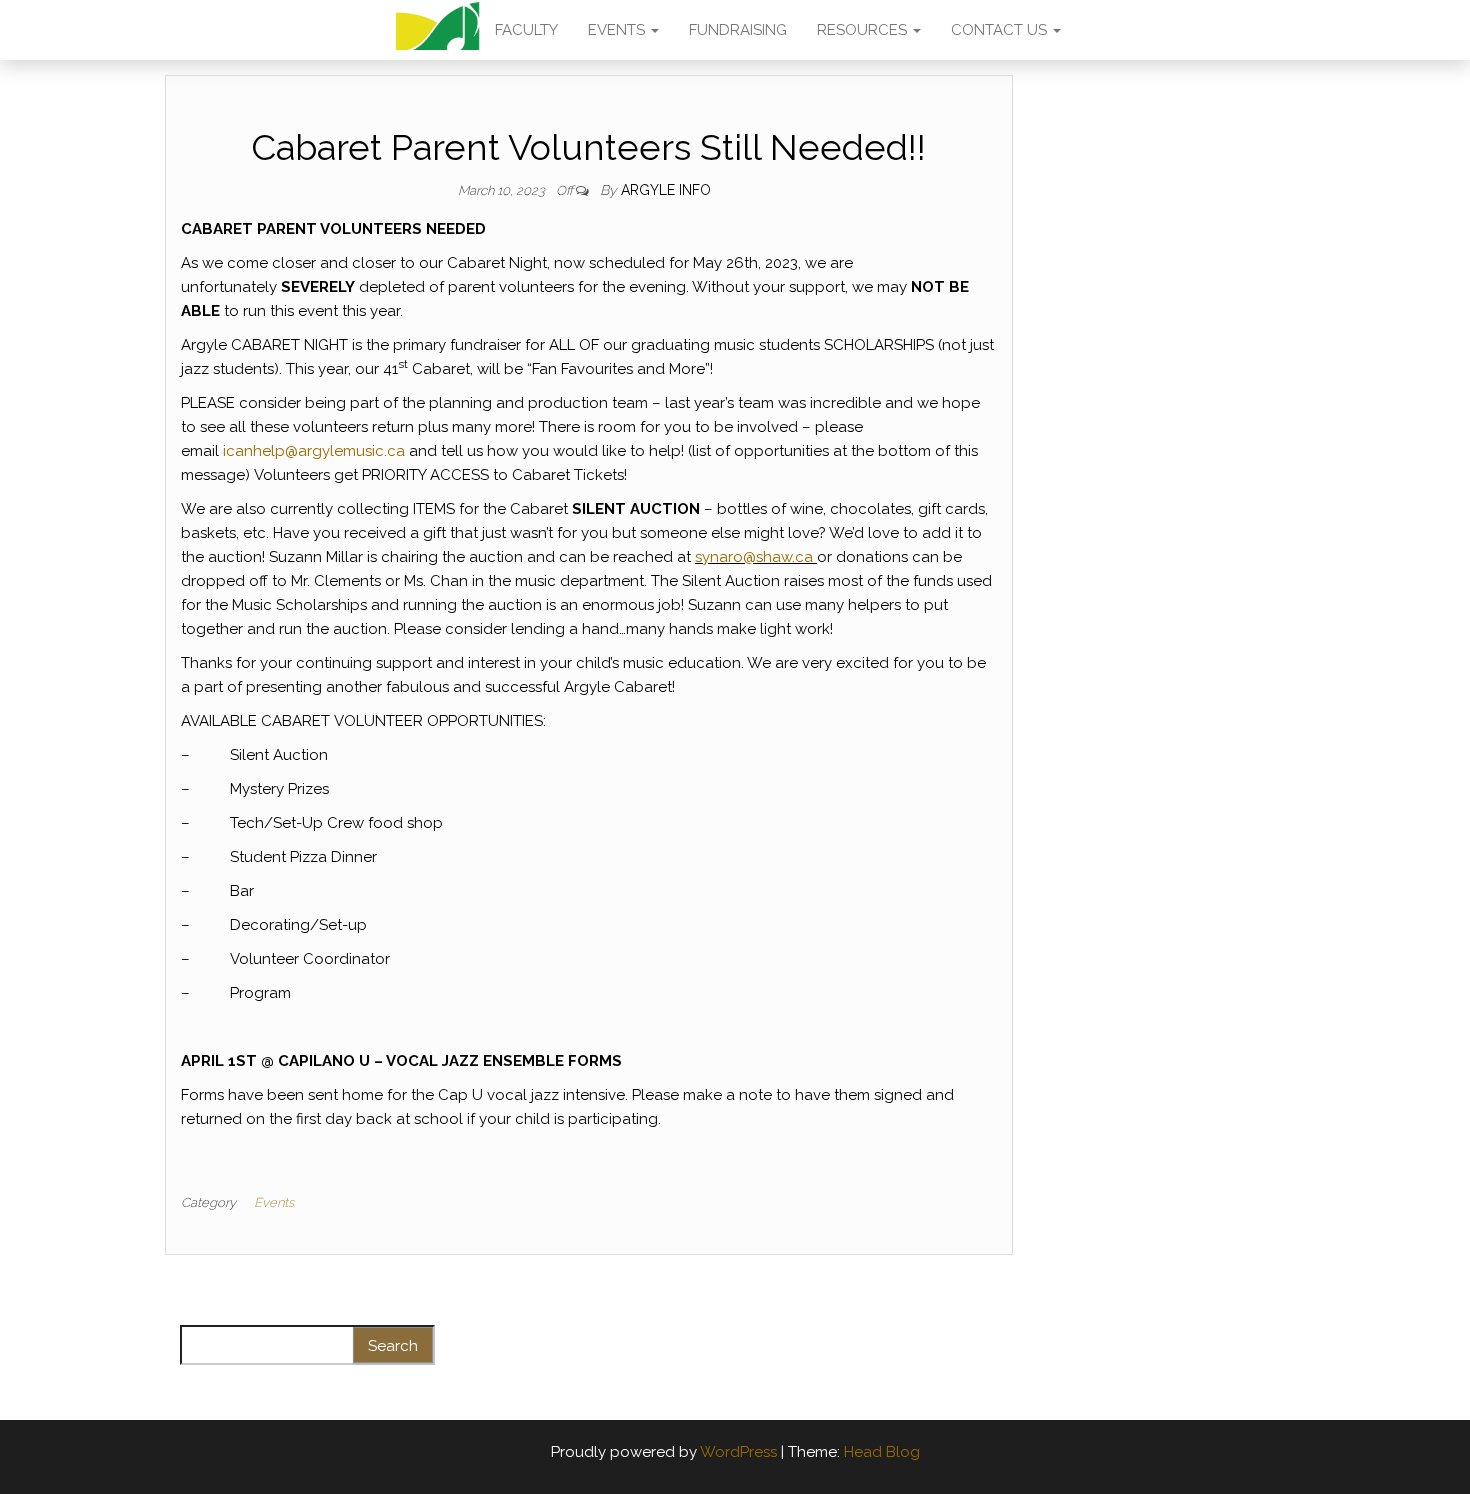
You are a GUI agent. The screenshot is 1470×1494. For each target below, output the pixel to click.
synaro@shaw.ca (754, 557)
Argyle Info (666, 190)
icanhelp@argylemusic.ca (314, 451)
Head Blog (882, 1452)
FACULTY (526, 30)
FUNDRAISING (738, 30)
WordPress (738, 1452)
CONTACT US (1001, 30)
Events (274, 1202)
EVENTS (618, 30)
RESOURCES (864, 30)
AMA (437, 30)
